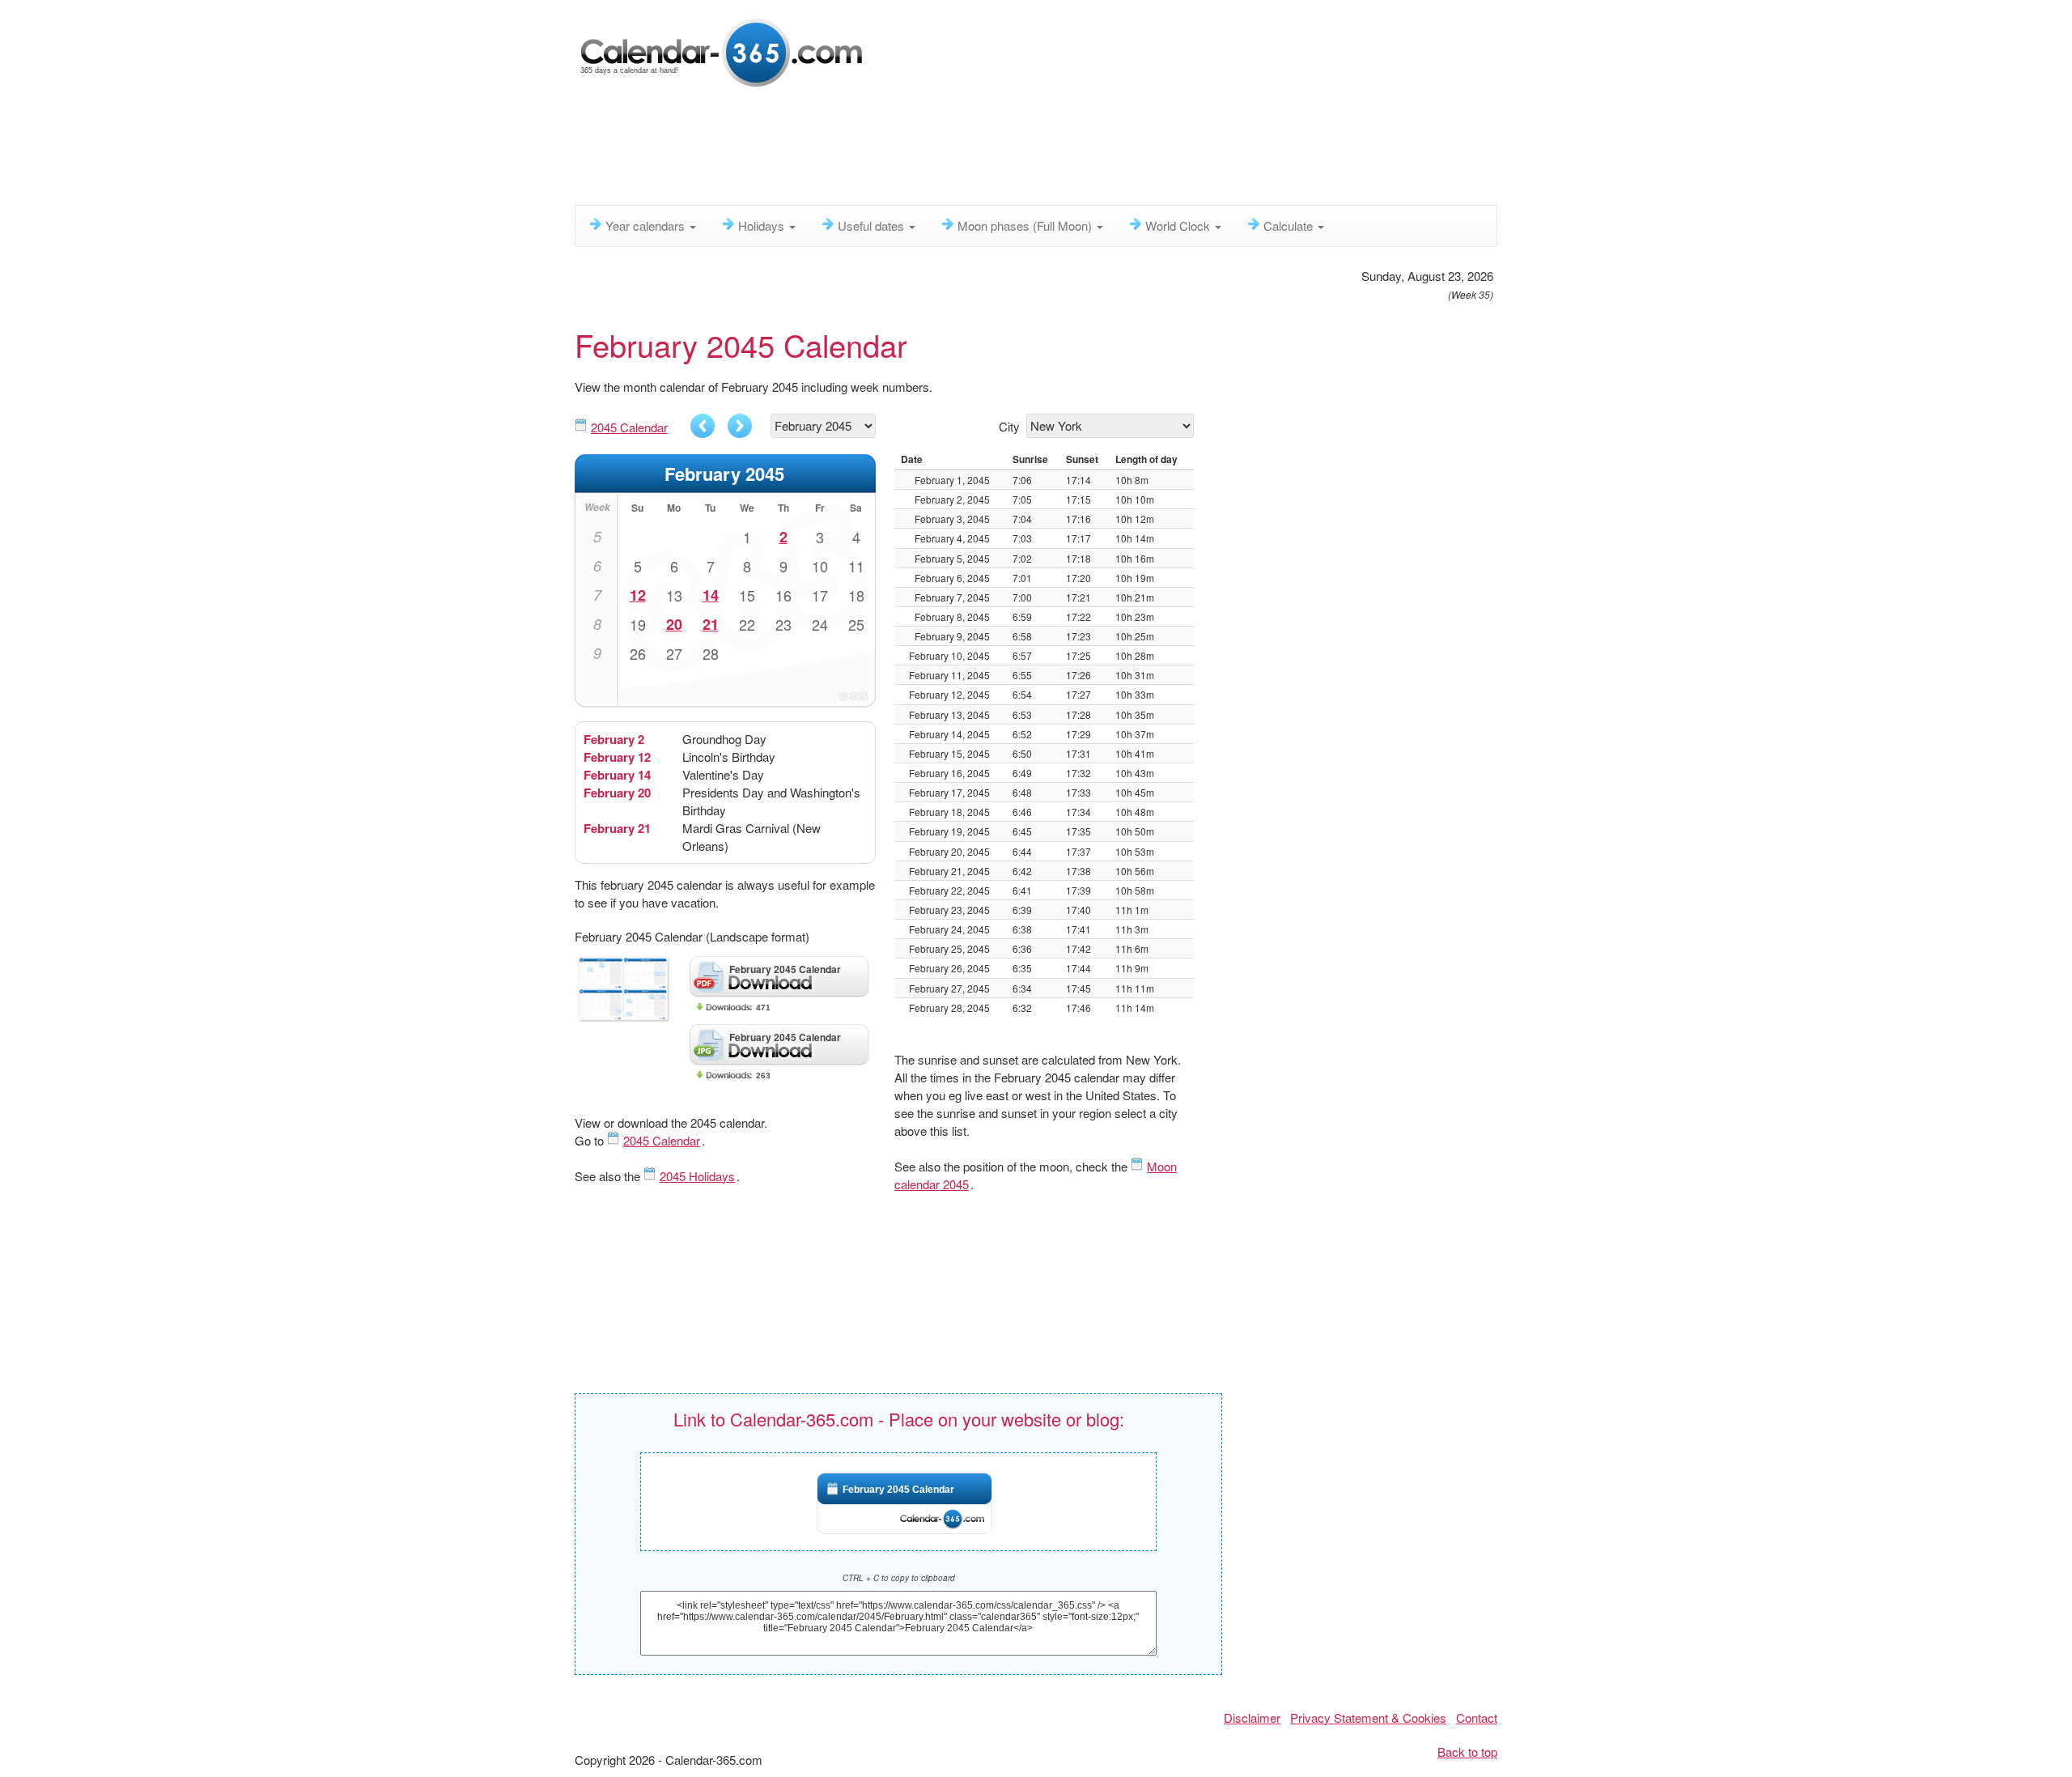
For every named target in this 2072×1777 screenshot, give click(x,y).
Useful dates (873, 225)
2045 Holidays (697, 1176)
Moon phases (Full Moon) (1026, 225)
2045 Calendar (629, 427)
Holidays (763, 225)
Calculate (1290, 225)
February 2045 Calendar (898, 1490)
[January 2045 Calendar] (703, 426)
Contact (1477, 1717)
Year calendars (647, 225)
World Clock (1179, 225)
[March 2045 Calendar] (740, 426)
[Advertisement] (967, 150)
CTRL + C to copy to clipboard (899, 1578)
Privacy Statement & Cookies (1368, 1717)
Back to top (1467, 1751)
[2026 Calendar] (723, 51)
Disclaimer (1252, 1717)
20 (674, 624)
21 (711, 624)
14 (711, 595)
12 (638, 595)
